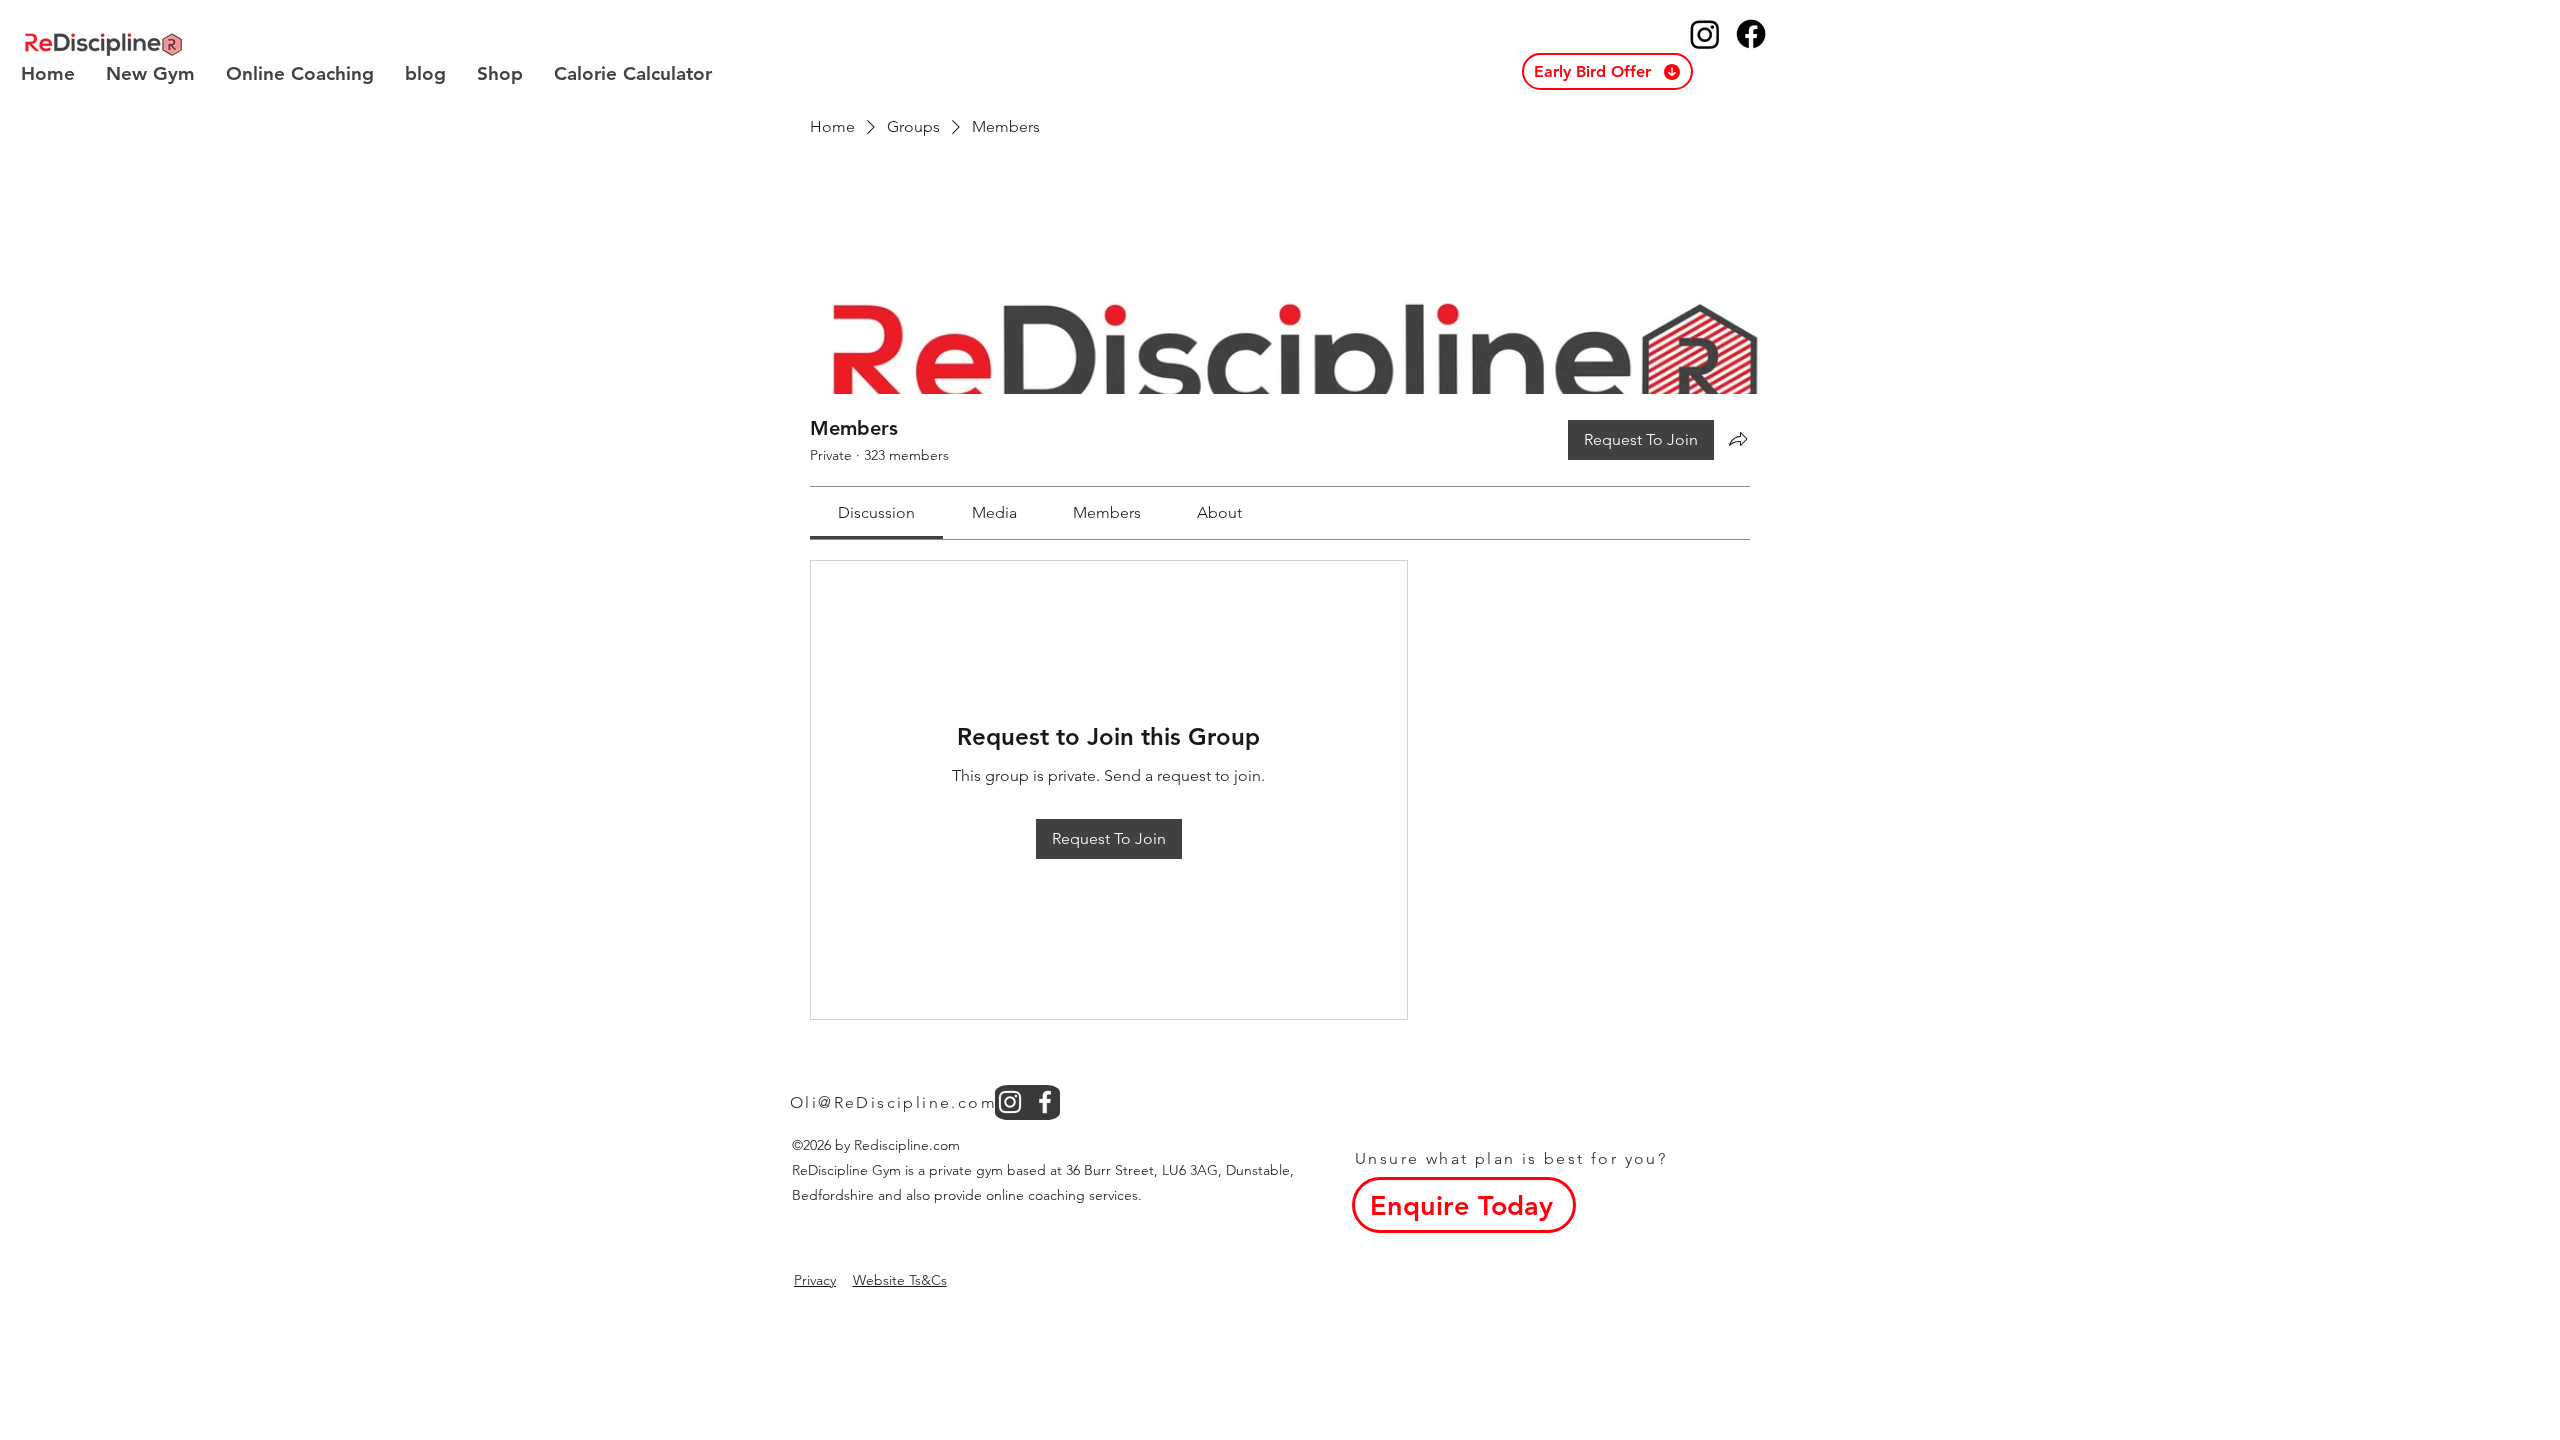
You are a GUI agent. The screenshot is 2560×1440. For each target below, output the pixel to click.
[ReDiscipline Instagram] (1705, 34)
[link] (876, 512)
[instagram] (1010, 1102)
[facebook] (1045, 1102)
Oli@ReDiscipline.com (893, 1102)
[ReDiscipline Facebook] (1751, 34)
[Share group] (1738, 439)
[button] (1607, 71)
